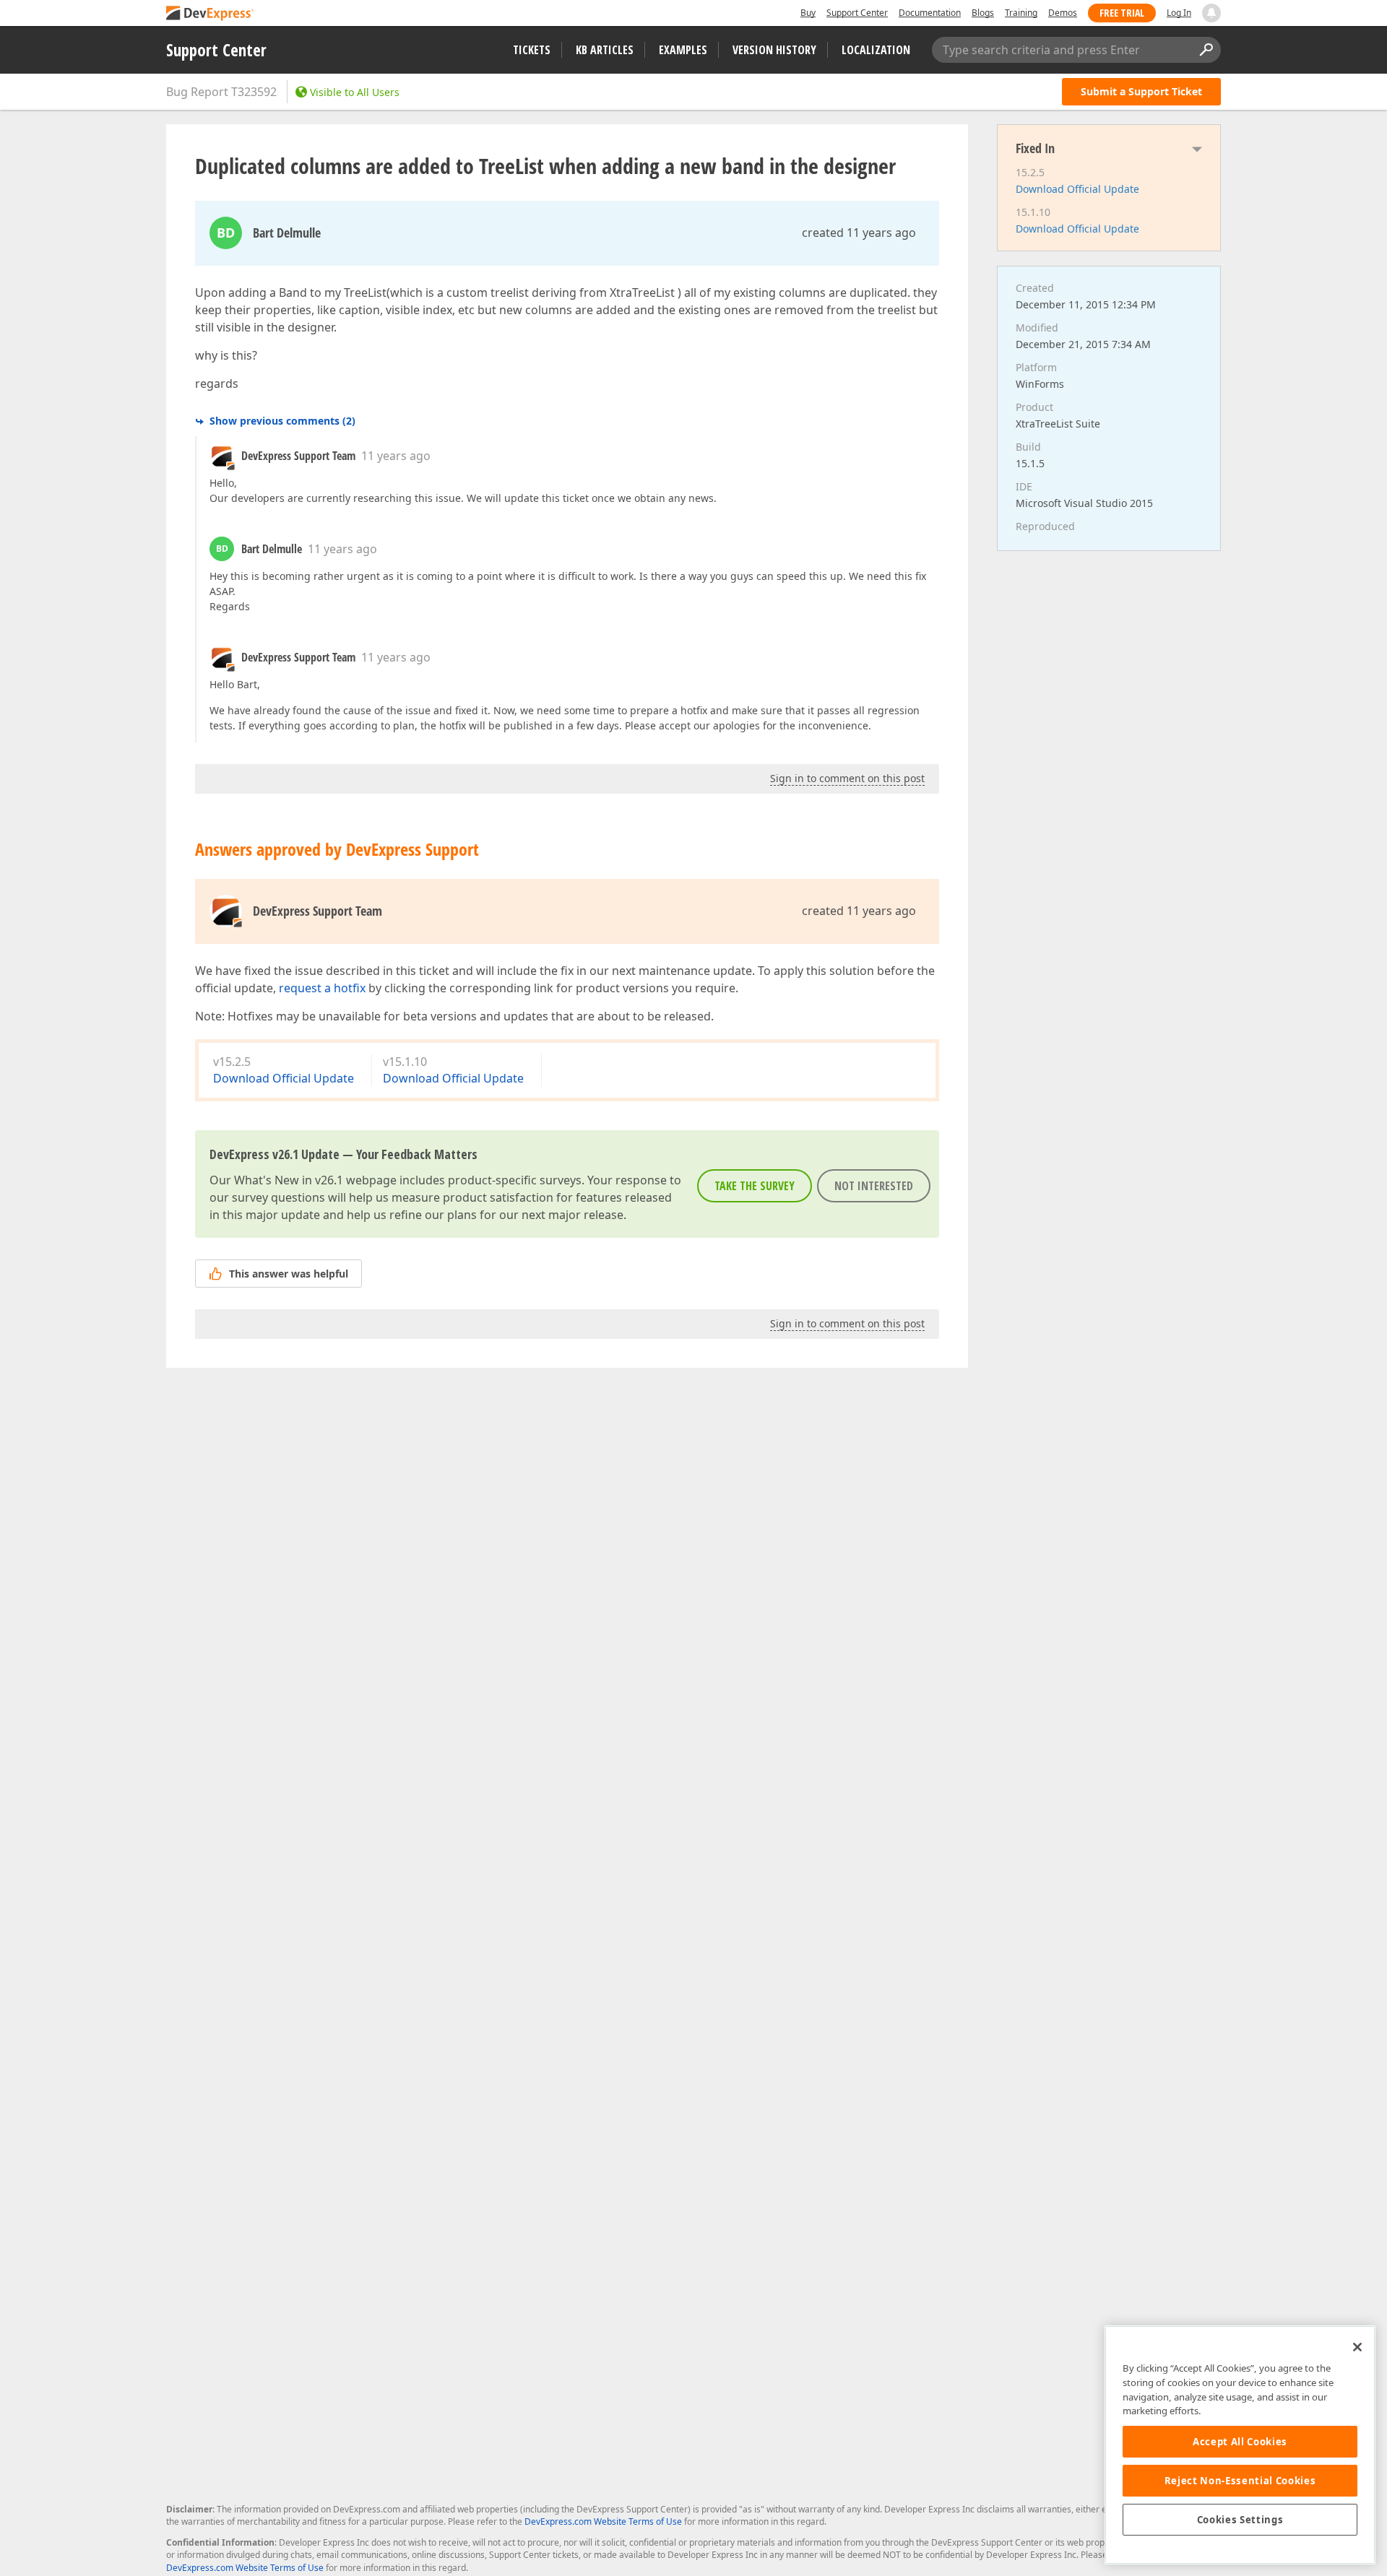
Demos (1063, 13)
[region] (1240, 2445)
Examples (683, 50)
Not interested (874, 1186)
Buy (808, 13)
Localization (876, 50)
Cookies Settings (1240, 2520)
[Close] (1357, 2347)
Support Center (857, 13)
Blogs (983, 13)
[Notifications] (1211, 13)
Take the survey (755, 1186)
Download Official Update (284, 1078)
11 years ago (396, 456)
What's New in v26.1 (289, 1180)
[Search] (1206, 50)
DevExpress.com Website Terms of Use (603, 2521)
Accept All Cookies (1240, 2442)
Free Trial (1122, 13)
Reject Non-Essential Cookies (1240, 2481)
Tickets (532, 50)
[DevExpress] (210, 14)
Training (1021, 13)
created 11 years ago (859, 233)
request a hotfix (322, 988)
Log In (1179, 13)
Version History (774, 50)
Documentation (930, 13)
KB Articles (605, 50)
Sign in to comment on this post (847, 778)
